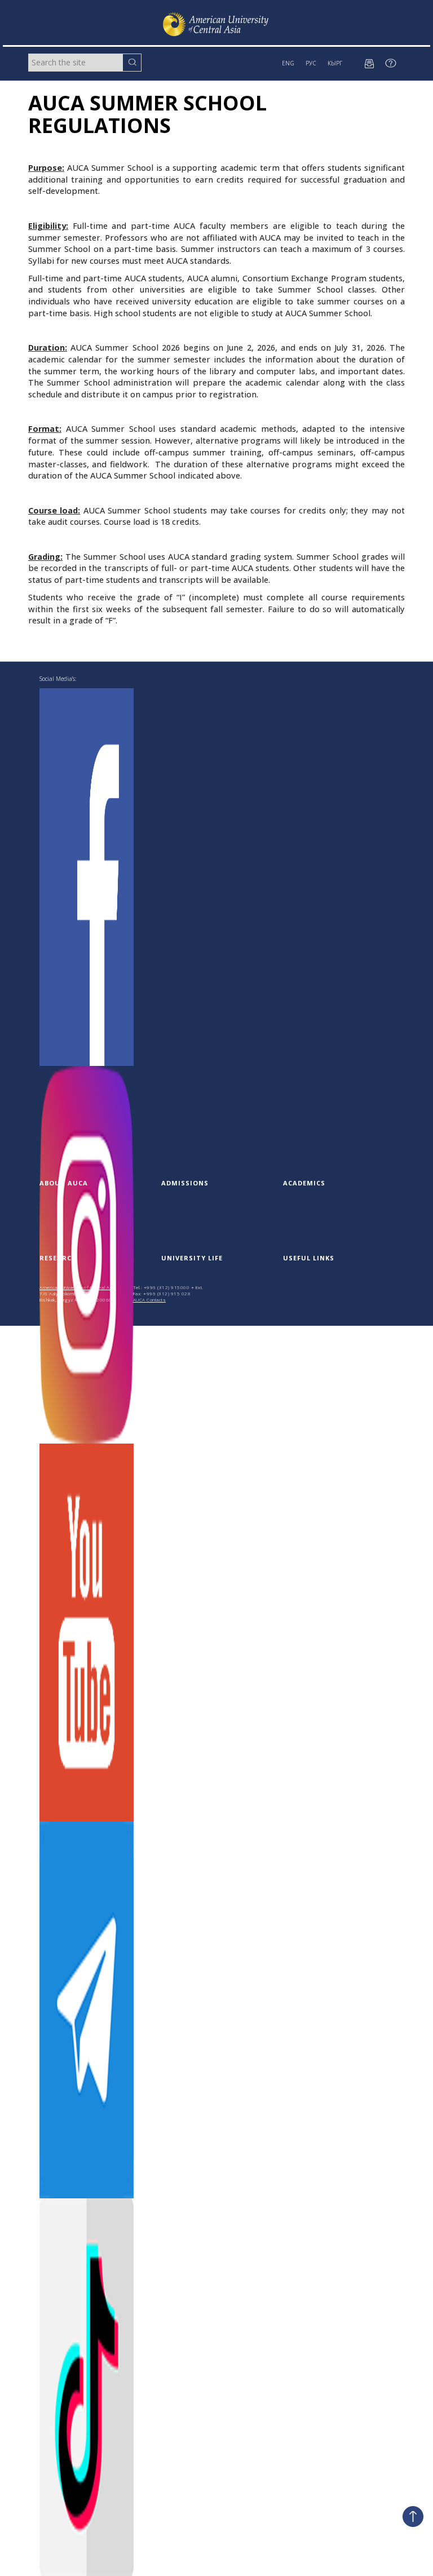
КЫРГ (335, 63)
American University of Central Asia (78, 1287)
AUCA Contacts (150, 1300)
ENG (288, 63)
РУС (311, 63)
